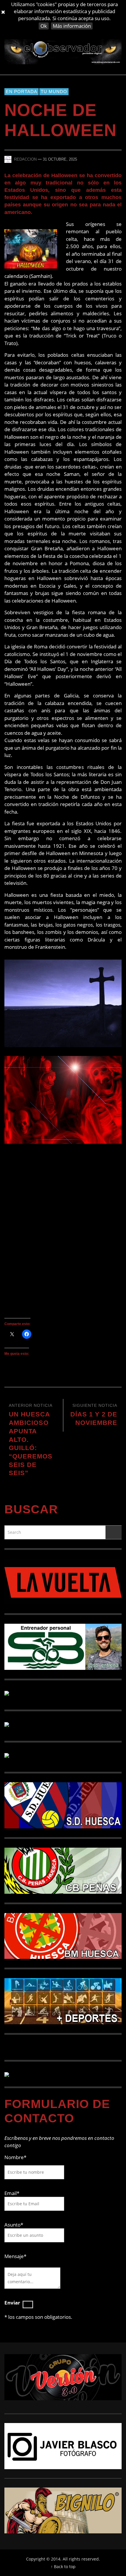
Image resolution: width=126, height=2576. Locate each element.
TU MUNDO (54, 92)
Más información (72, 26)
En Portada (22, 92)
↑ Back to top (63, 2567)
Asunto (14, 2225)
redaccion (25, 159)
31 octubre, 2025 (60, 159)
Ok (44, 26)
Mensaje (15, 2256)
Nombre (15, 2157)
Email (11, 2193)
